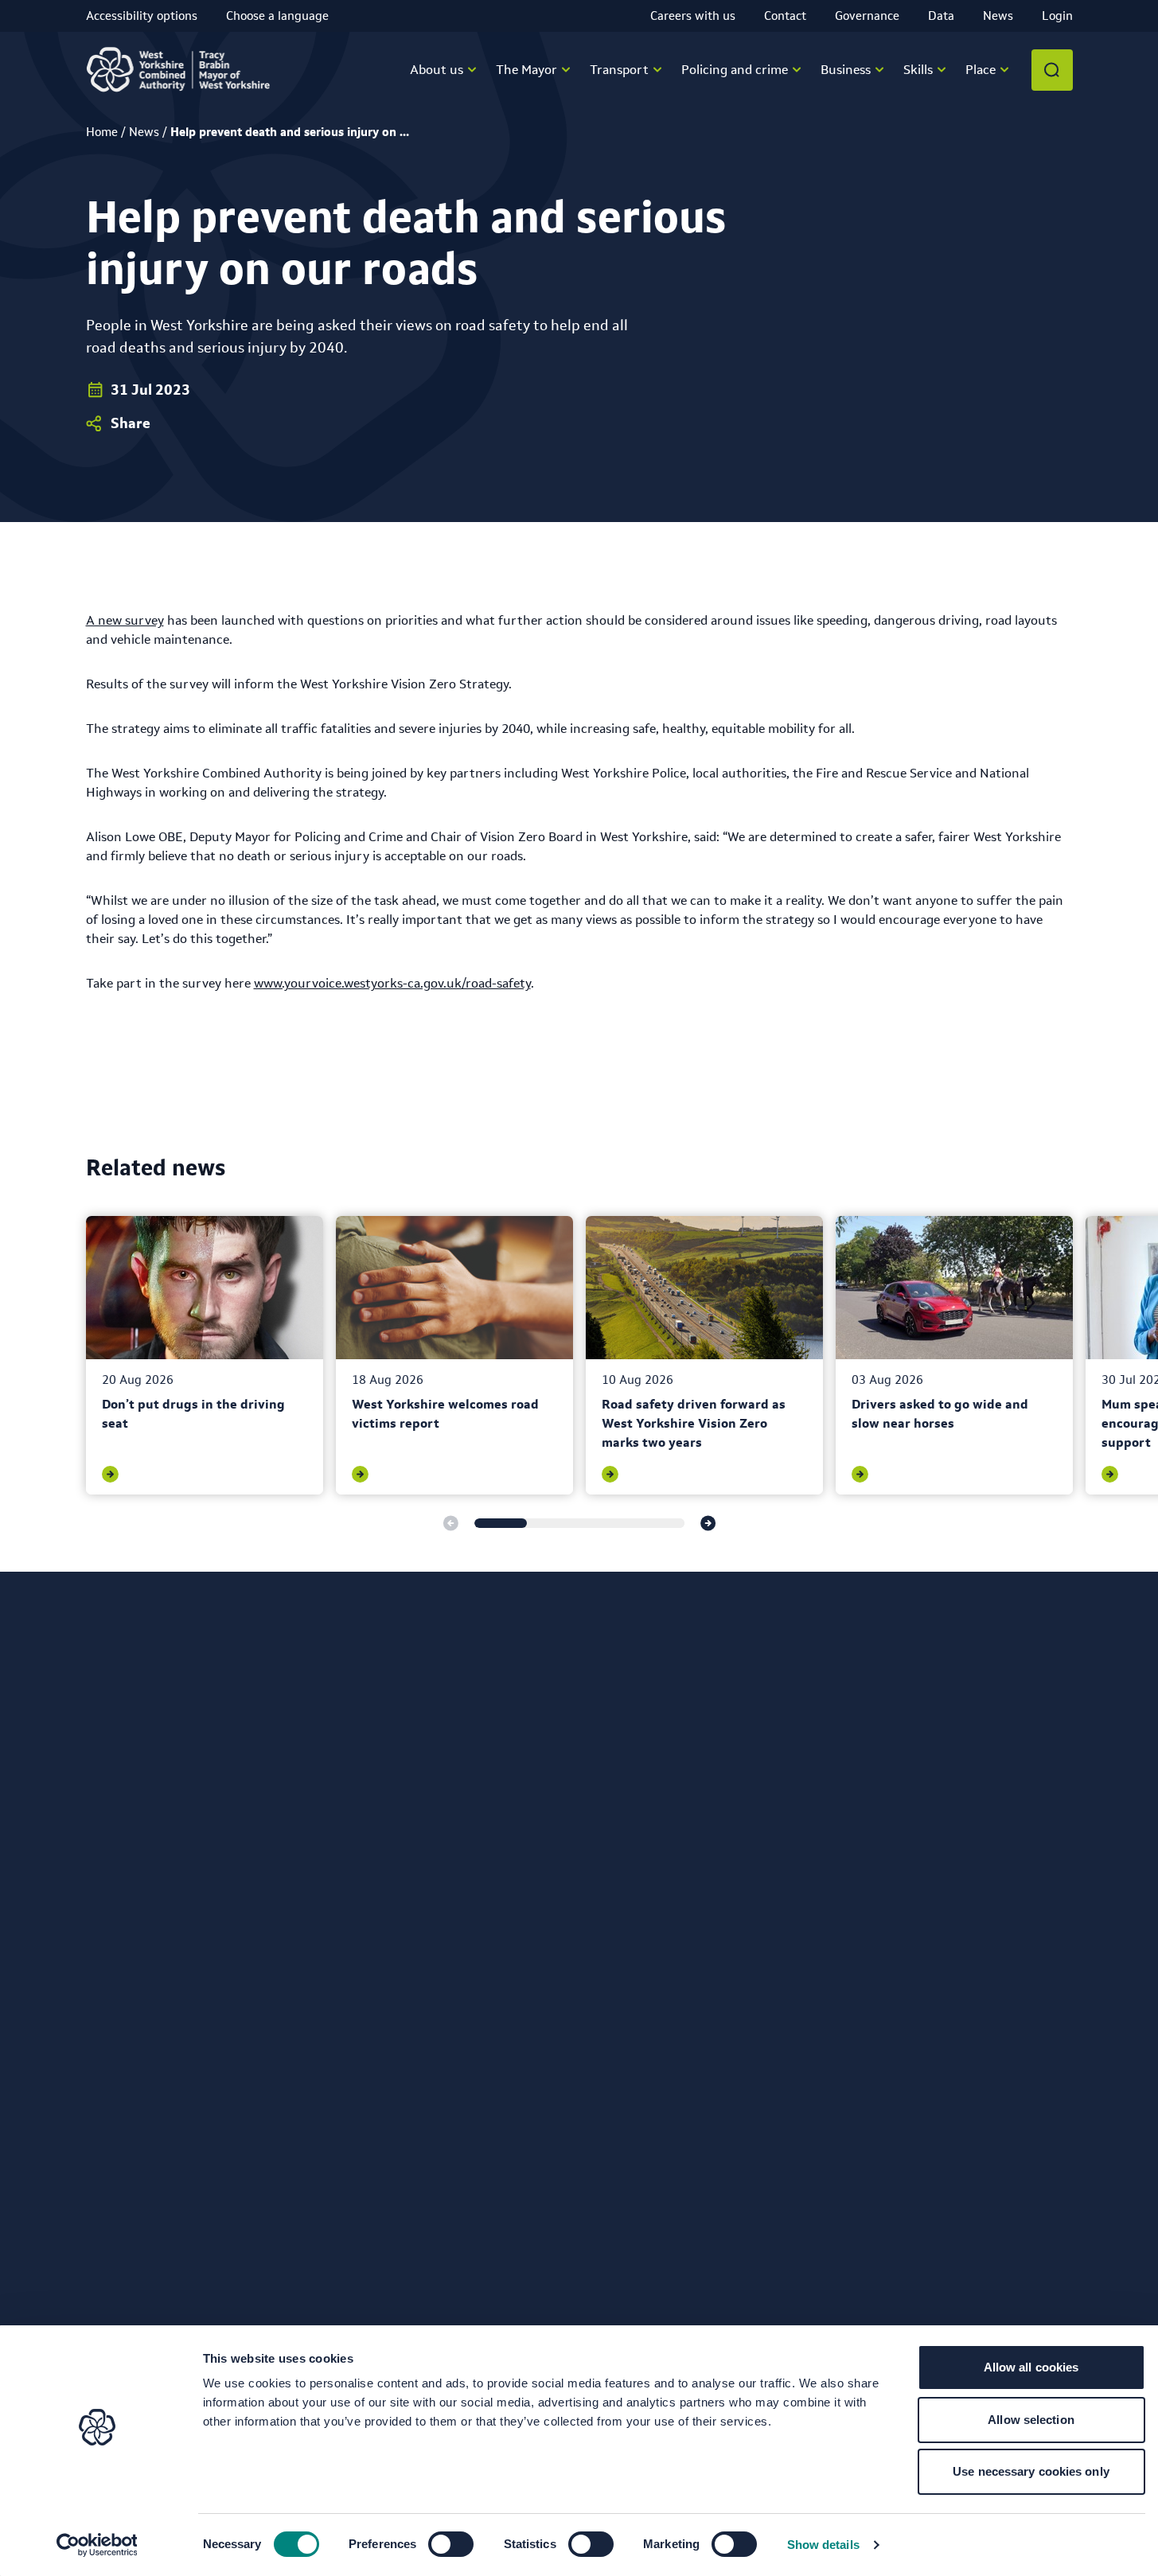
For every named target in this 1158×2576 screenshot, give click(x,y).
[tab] (501, 1523)
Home (102, 132)
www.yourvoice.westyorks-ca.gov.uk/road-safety (392, 983)
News (998, 16)
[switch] (451, 2544)
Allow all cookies (1031, 2367)
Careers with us (693, 16)
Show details (823, 2545)
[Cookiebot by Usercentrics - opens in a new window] (97, 2545)
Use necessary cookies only (1031, 2471)
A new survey (125, 620)
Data (941, 16)
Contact (785, 16)
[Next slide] (708, 1523)
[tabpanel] (205, 1355)
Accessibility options (142, 16)
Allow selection (1031, 2420)
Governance (867, 16)
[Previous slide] (450, 1523)
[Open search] (1052, 70)
